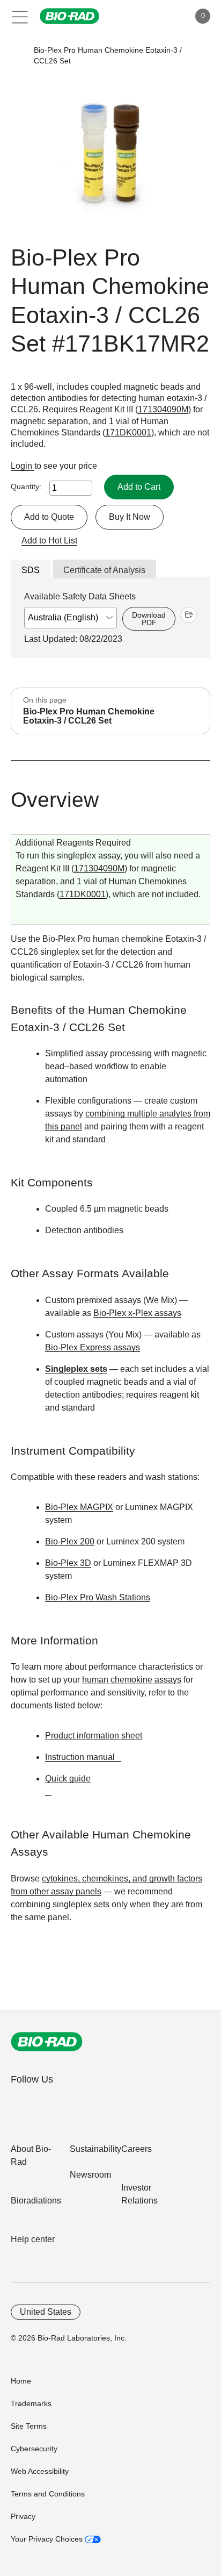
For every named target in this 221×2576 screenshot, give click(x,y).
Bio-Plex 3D (68, 1563)
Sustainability (95, 2149)
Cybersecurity (34, 2449)
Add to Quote (49, 517)
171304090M (163, 409)
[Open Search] (144, 16)
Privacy (23, 2516)
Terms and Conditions (48, 2494)
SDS (31, 570)
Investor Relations (139, 2194)
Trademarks (31, 2403)
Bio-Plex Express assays (93, 1347)
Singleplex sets (76, 1369)
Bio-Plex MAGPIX (79, 1507)
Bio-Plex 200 (70, 1541)
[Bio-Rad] (47, 2042)
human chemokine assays (132, 1680)
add (189, 615)
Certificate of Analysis (104, 570)
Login (23, 466)
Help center (33, 2239)
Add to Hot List (49, 541)
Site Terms (29, 2426)
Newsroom (90, 2175)
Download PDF (149, 619)
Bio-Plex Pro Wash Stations (98, 1597)
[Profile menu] (166, 16)
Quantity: (26, 486)
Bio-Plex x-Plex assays (137, 1313)
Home (21, 2381)
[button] (17, 56)
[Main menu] (20, 16)
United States (46, 2312)
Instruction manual (80, 1757)
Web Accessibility (40, 2471)
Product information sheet (94, 1736)
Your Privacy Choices (48, 2539)
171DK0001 (128, 432)
